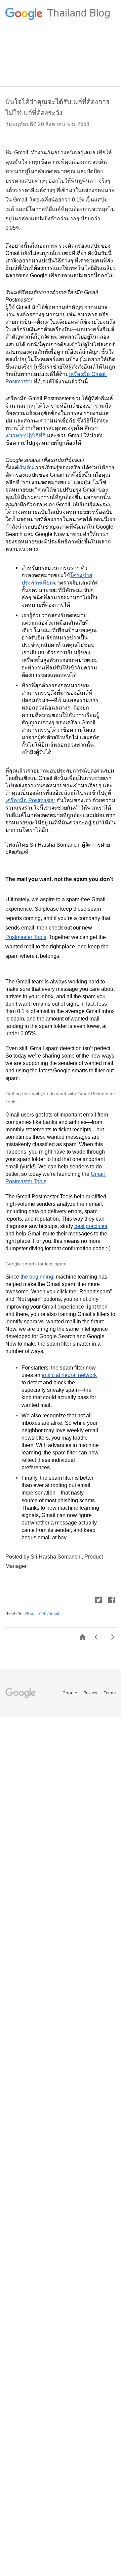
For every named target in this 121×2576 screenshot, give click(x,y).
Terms (110, 1693)
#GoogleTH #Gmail (42, 1614)
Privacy (91, 1693)
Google (70, 1693)
